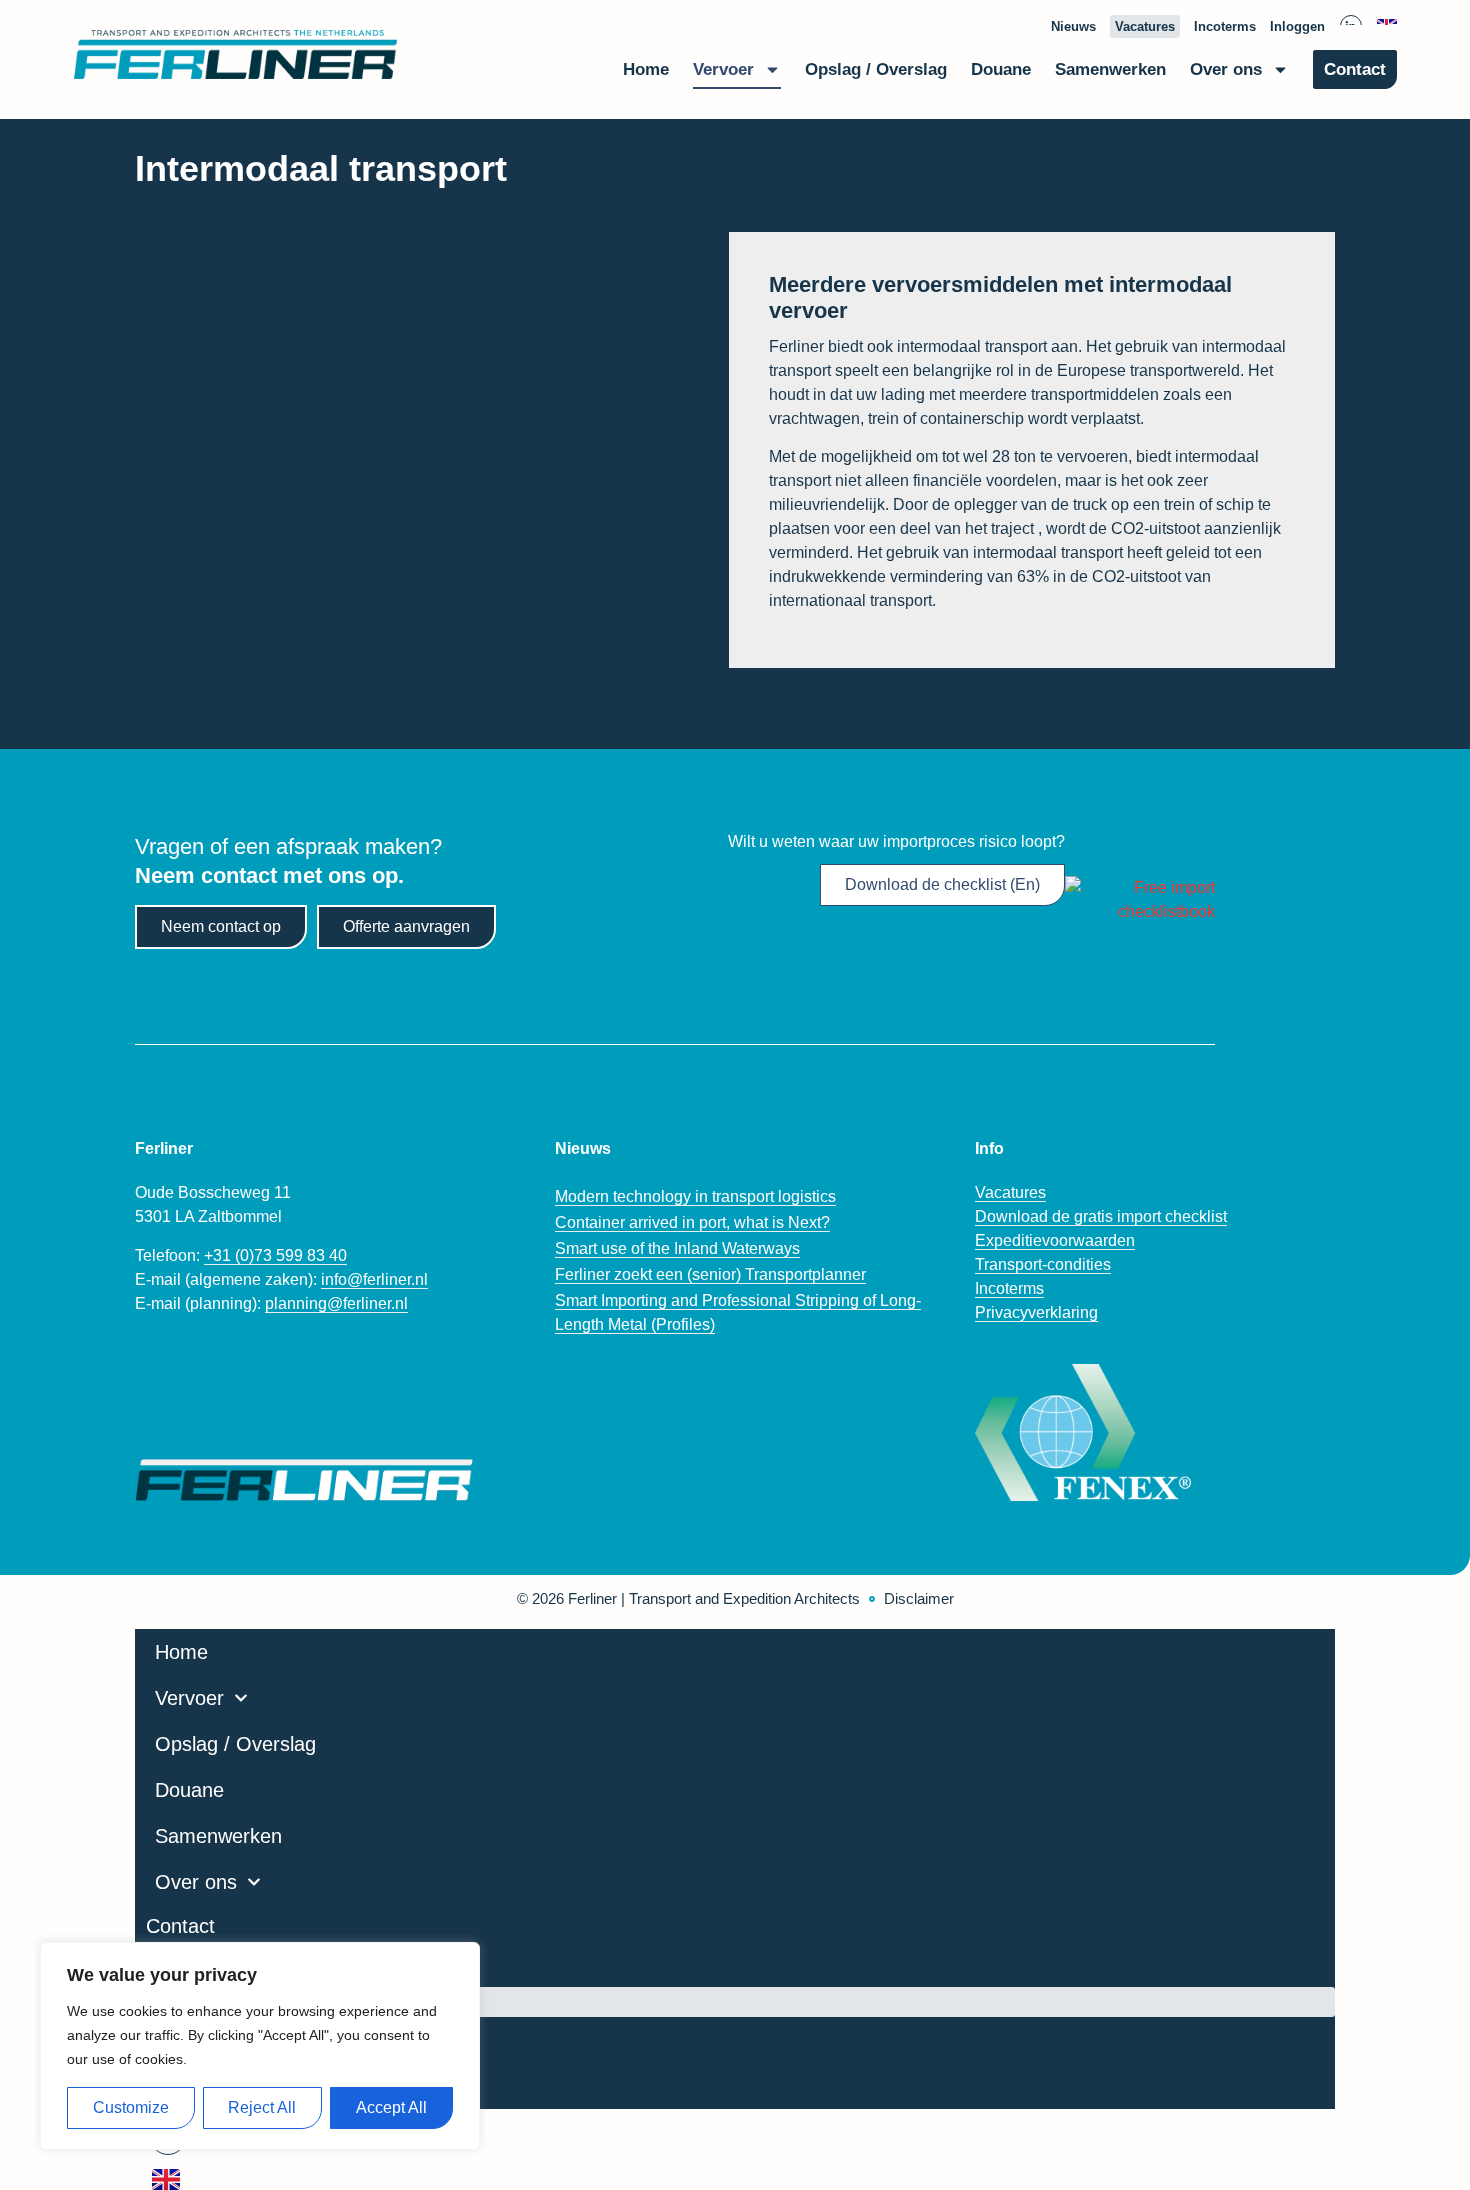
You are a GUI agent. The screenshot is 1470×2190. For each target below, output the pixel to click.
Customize (131, 2107)
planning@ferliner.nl (336, 1303)
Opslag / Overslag (876, 69)
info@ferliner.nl (374, 1279)
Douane (1001, 69)
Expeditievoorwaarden (1055, 1240)
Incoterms (1225, 26)
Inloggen (1297, 26)
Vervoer (723, 69)
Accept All (391, 2107)
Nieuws (1073, 26)
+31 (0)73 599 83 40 (275, 1255)
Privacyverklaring (1036, 1312)
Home (646, 69)
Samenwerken (1110, 69)
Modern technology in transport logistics (695, 1196)
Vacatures (1145, 26)
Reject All (262, 2107)
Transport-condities (1043, 1264)
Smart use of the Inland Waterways (677, 1248)
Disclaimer (919, 1598)
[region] (260, 2046)
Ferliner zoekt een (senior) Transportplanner (710, 1274)
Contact (1355, 69)
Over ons (1226, 69)
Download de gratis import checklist (1101, 1216)
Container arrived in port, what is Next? (692, 1222)
